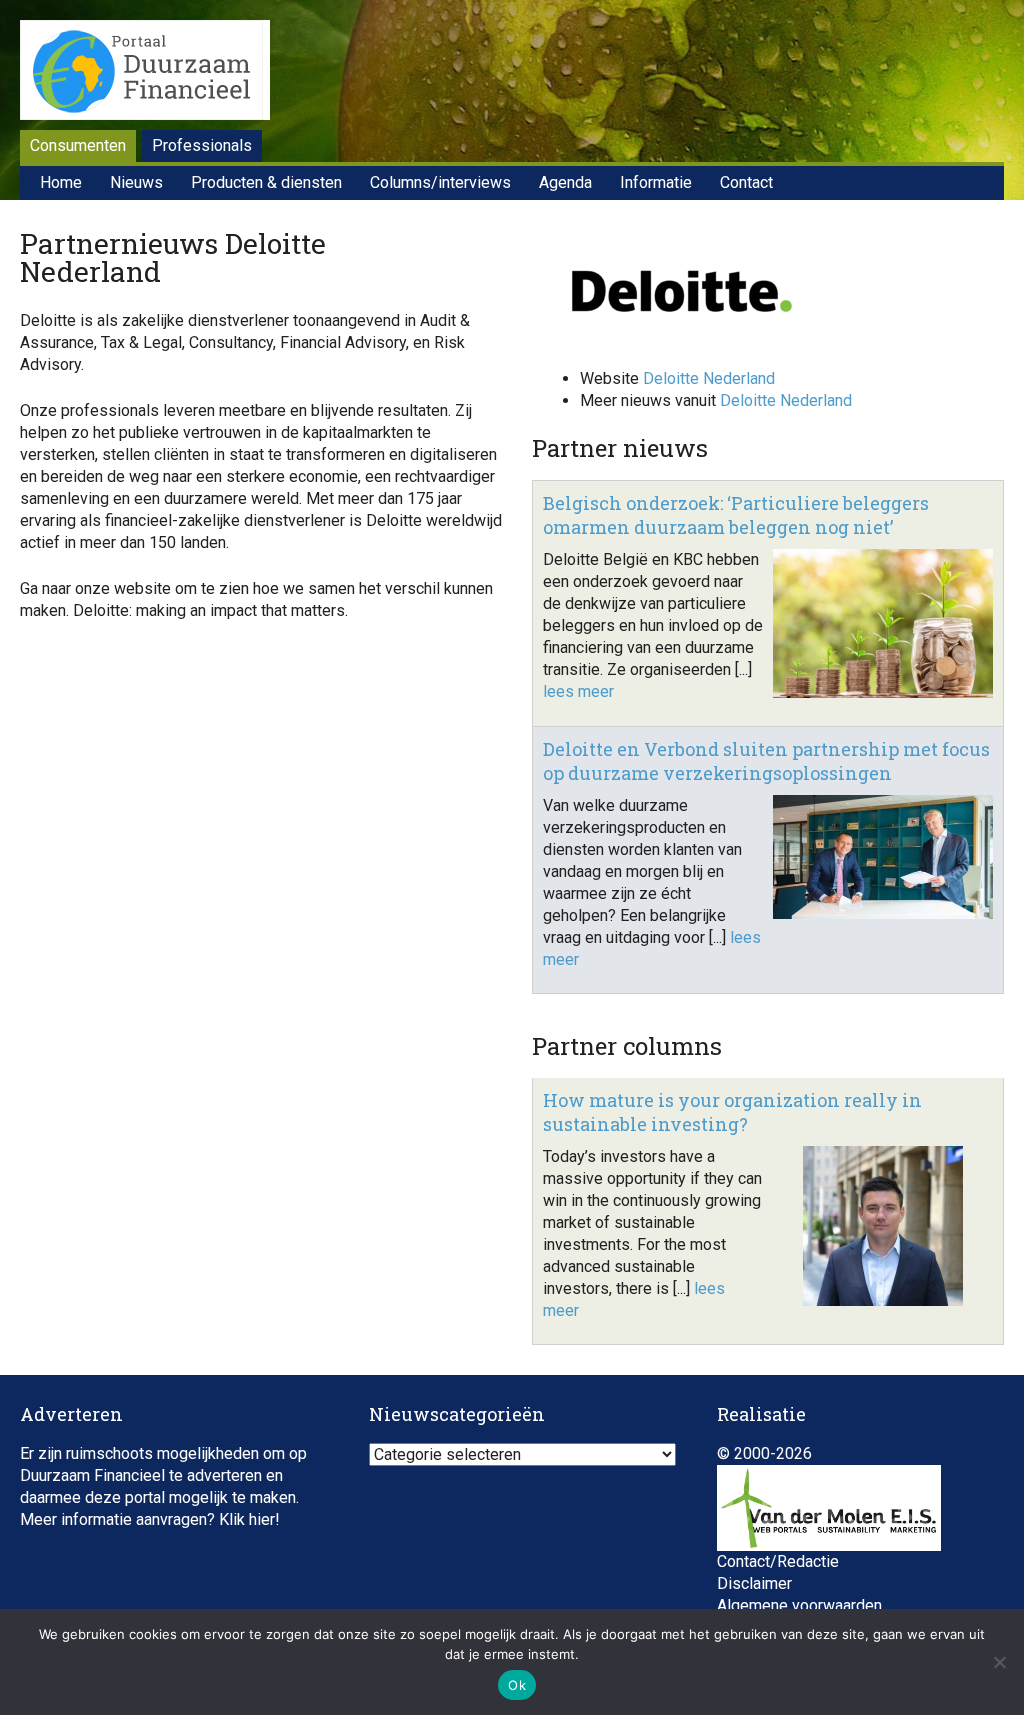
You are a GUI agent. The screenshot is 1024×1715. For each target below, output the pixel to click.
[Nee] (999, 1662)
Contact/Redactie (778, 1561)
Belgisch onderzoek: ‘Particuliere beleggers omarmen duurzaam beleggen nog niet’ (736, 515)
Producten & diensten (266, 182)
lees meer (578, 691)
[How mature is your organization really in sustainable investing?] (883, 1300)
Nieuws (136, 182)
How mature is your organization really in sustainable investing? (732, 1112)
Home (61, 182)
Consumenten (78, 145)
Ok (517, 1685)
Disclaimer (754, 1583)
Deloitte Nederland (709, 378)
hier (262, 1519)
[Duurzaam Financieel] (145, 73)
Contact (746, 182)
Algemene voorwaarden (799, 1605)
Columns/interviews (440, 182)
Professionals (202, 145)
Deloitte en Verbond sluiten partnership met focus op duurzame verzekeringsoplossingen (766, 761)
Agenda (565, 182)
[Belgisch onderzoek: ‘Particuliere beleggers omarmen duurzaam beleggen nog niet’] (883, 692)
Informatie (656, 182)
